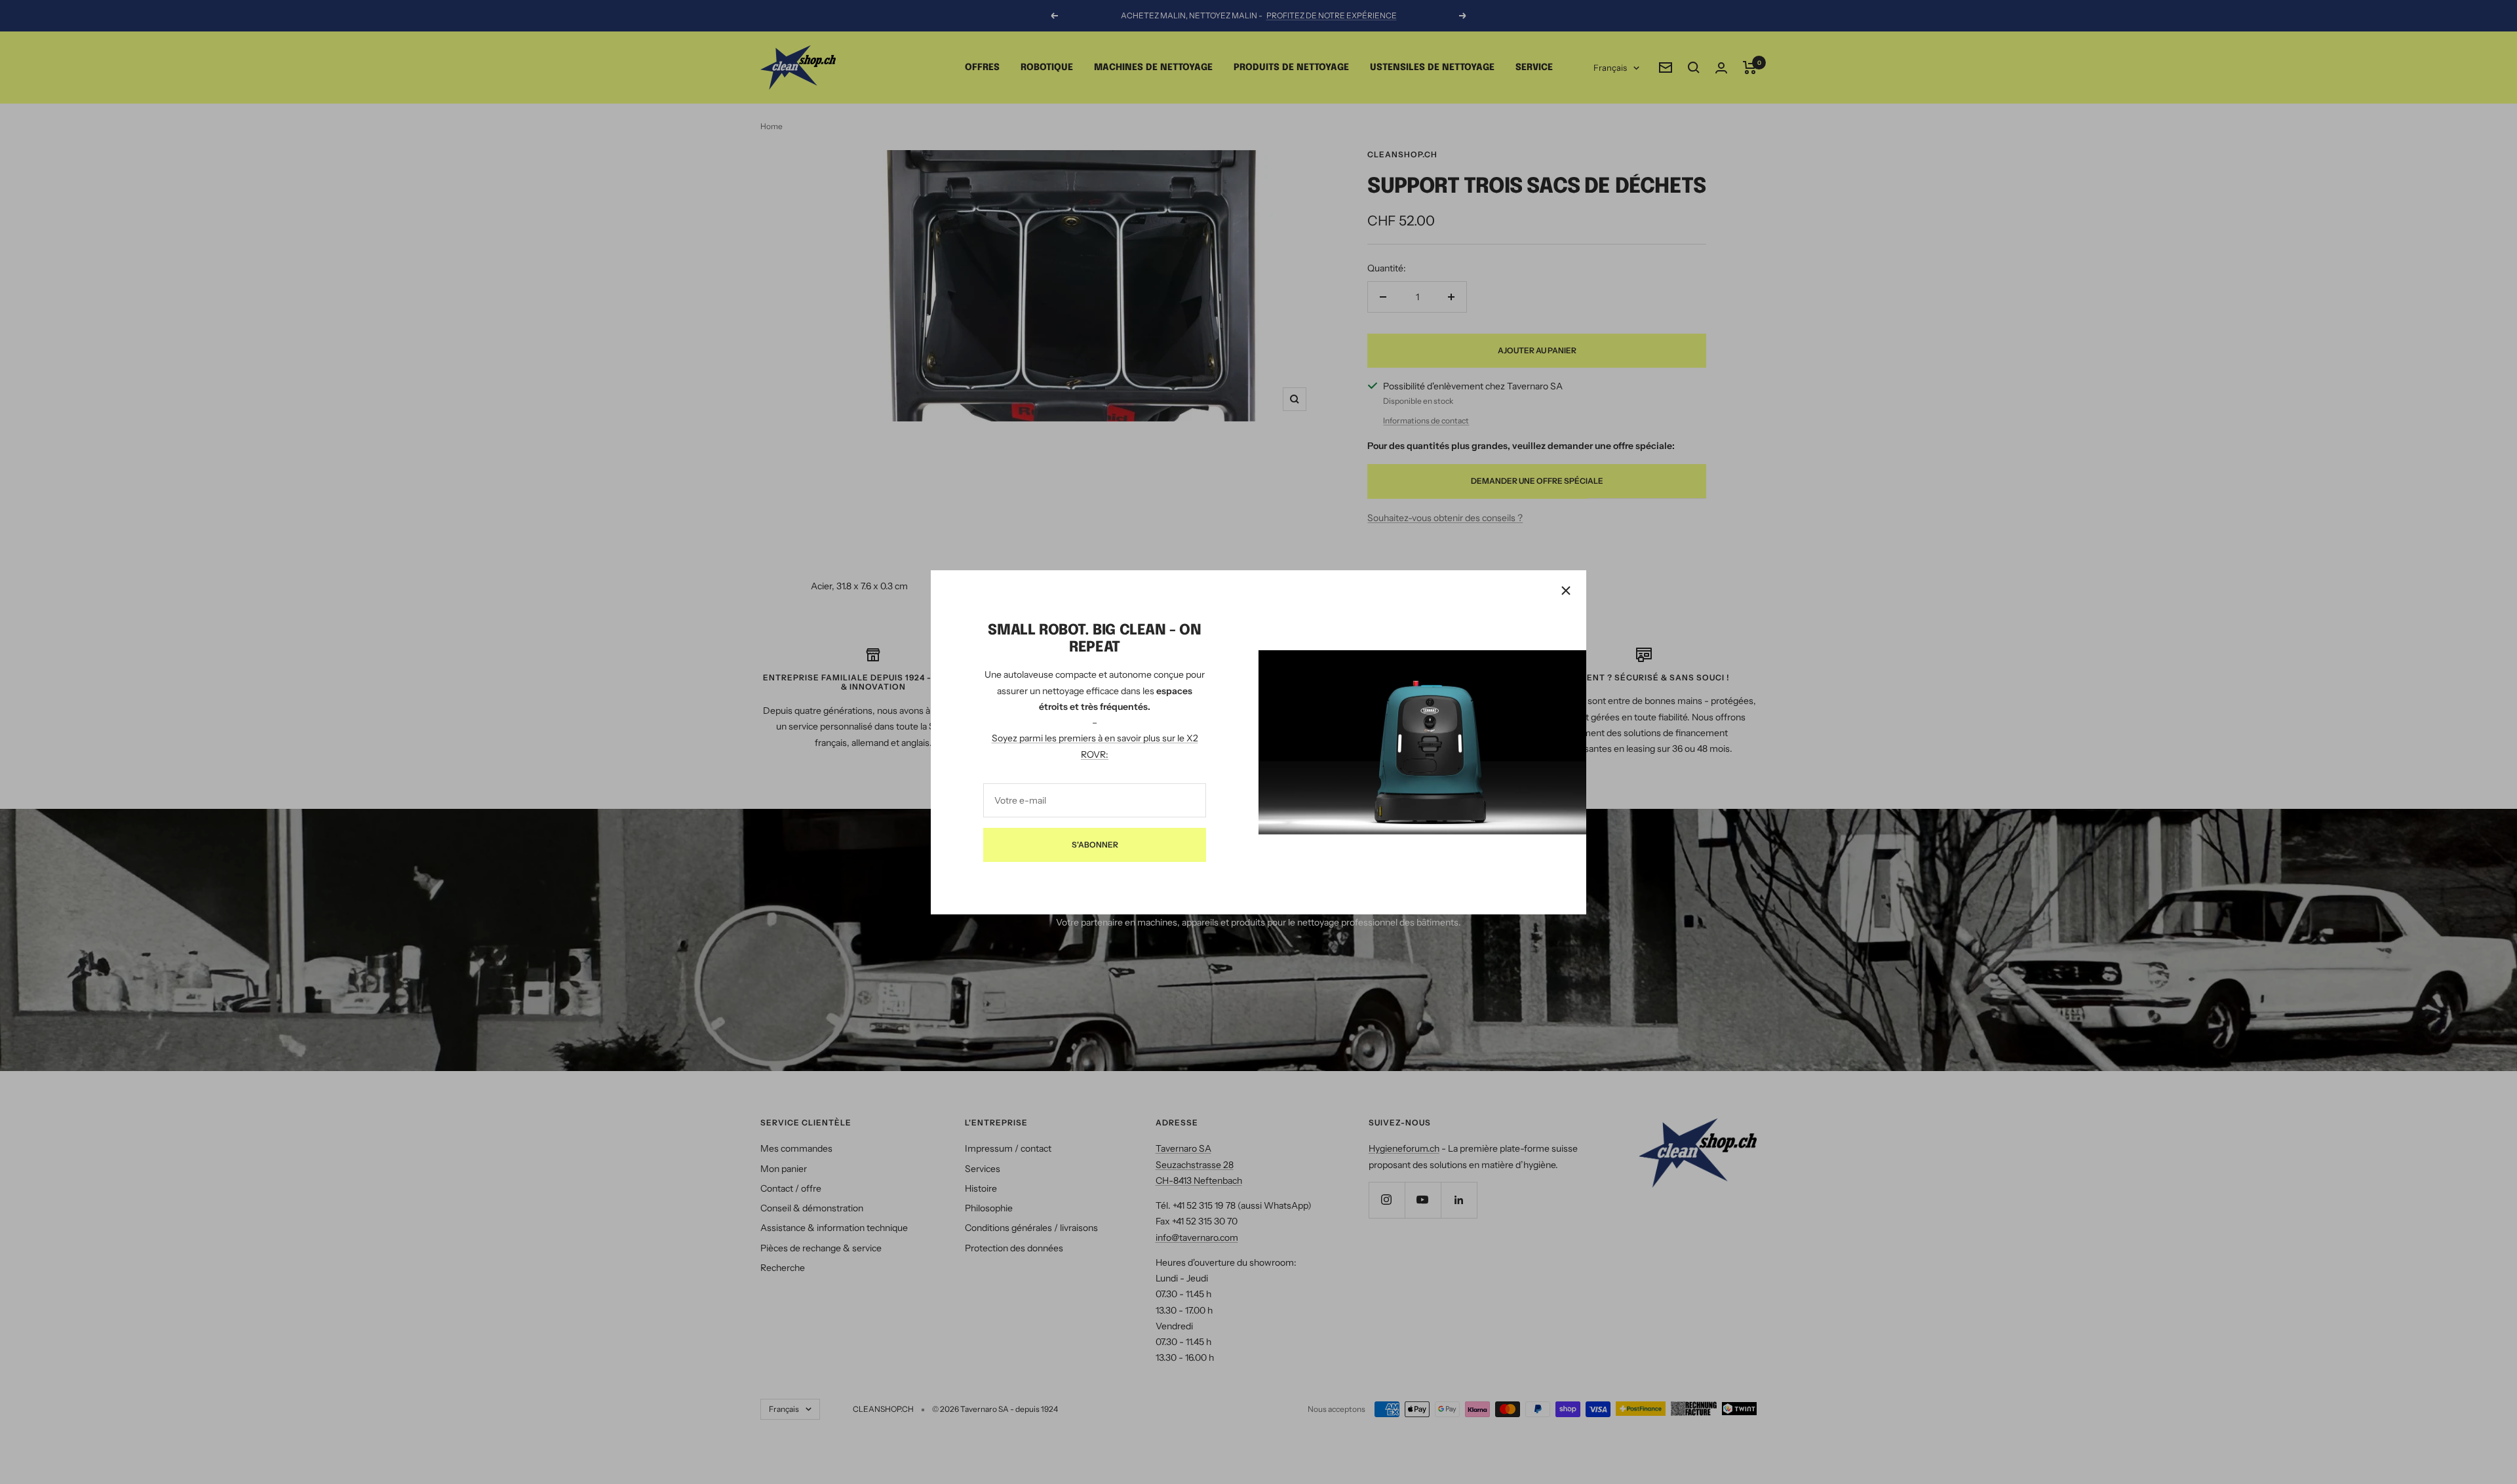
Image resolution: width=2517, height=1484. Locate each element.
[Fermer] (1566, 591)
